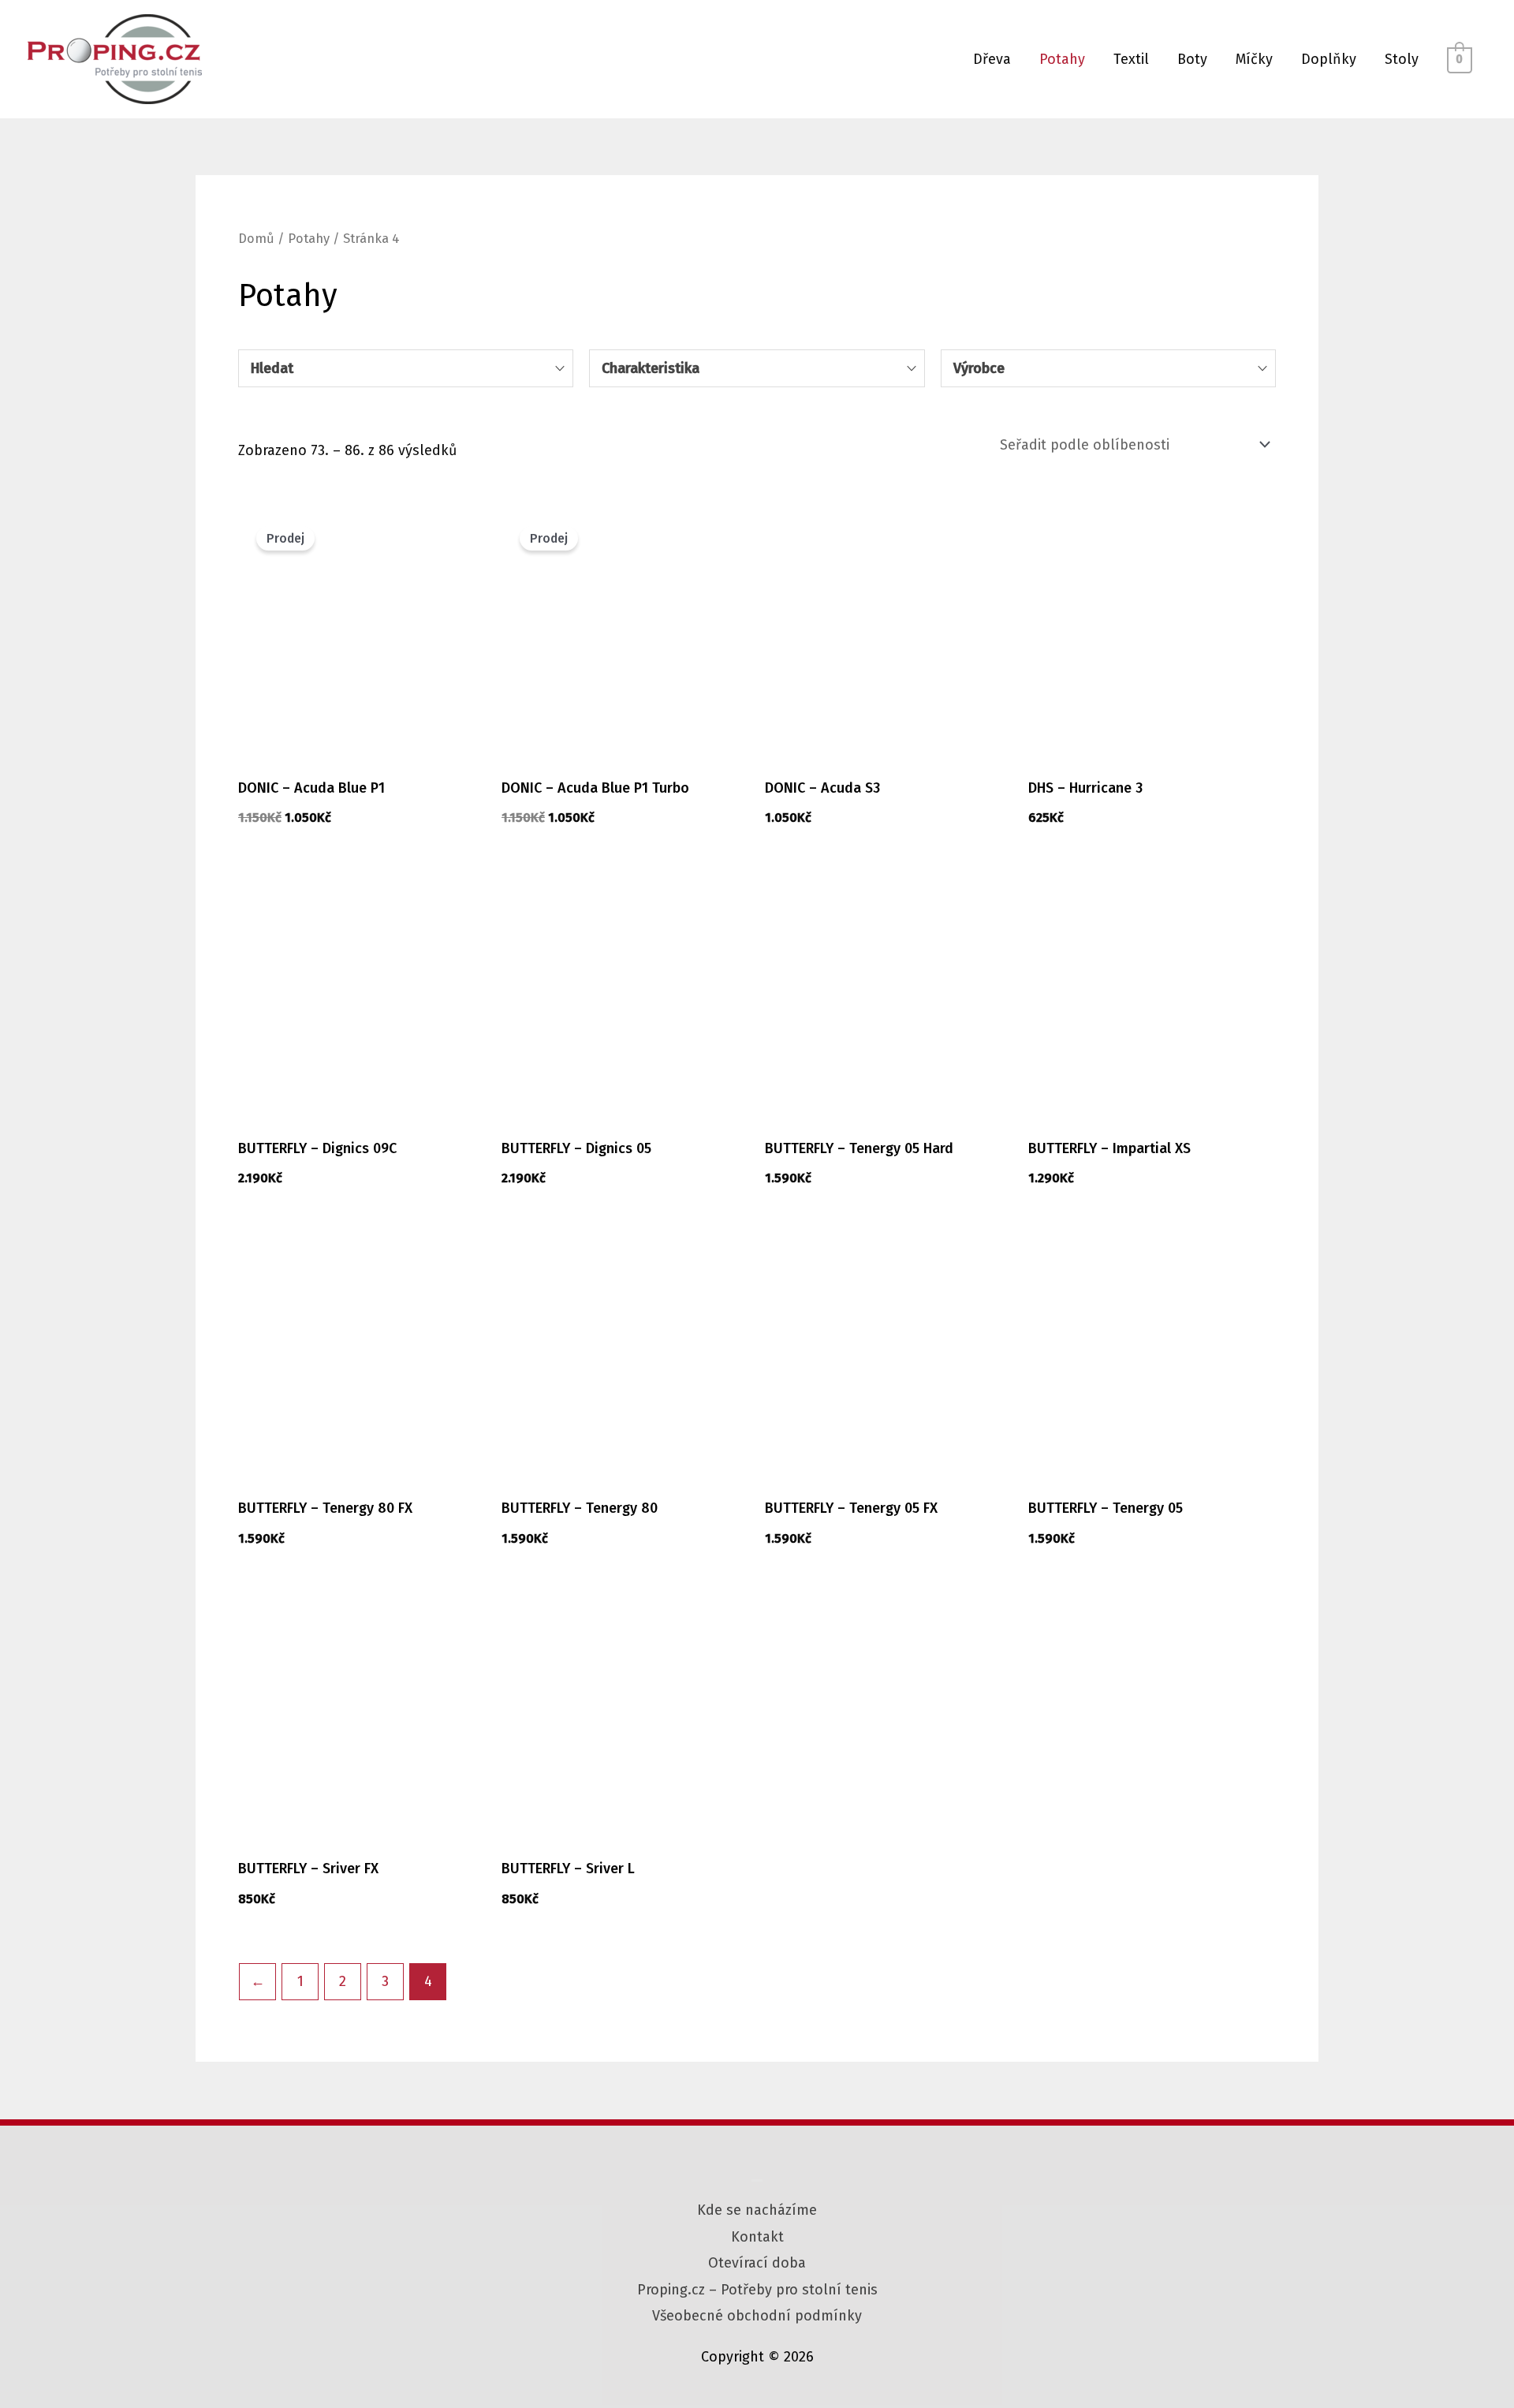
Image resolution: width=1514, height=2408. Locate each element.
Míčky (1254, 59)
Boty (1192, 59)
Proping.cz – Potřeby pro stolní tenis (757, 2290)
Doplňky (1329, 59)
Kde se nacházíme (757, 2210)
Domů (256, 239)
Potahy (1062, 59)
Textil (1131, 59)
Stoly (1402, 59)
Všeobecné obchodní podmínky (757, 2316)
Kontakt (757, 2237)
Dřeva (992, 59)
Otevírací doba (757, 2263)
